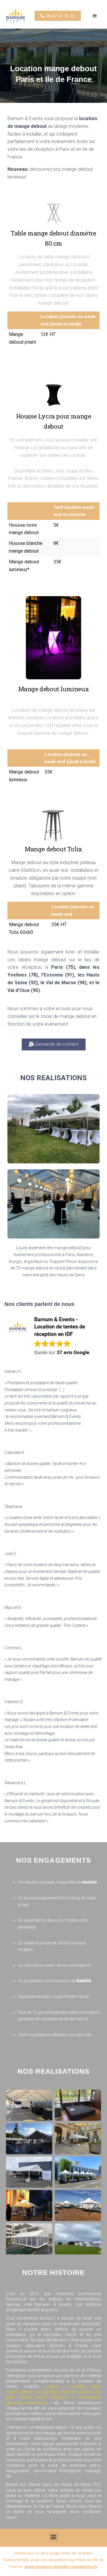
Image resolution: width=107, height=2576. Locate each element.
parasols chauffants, (28, 2403)
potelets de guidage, (39, 2392)
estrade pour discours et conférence (59, 2397)
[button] (95, 16)
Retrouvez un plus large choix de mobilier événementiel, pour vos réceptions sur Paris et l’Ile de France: (54, 2560)
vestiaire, (81, 2386)
